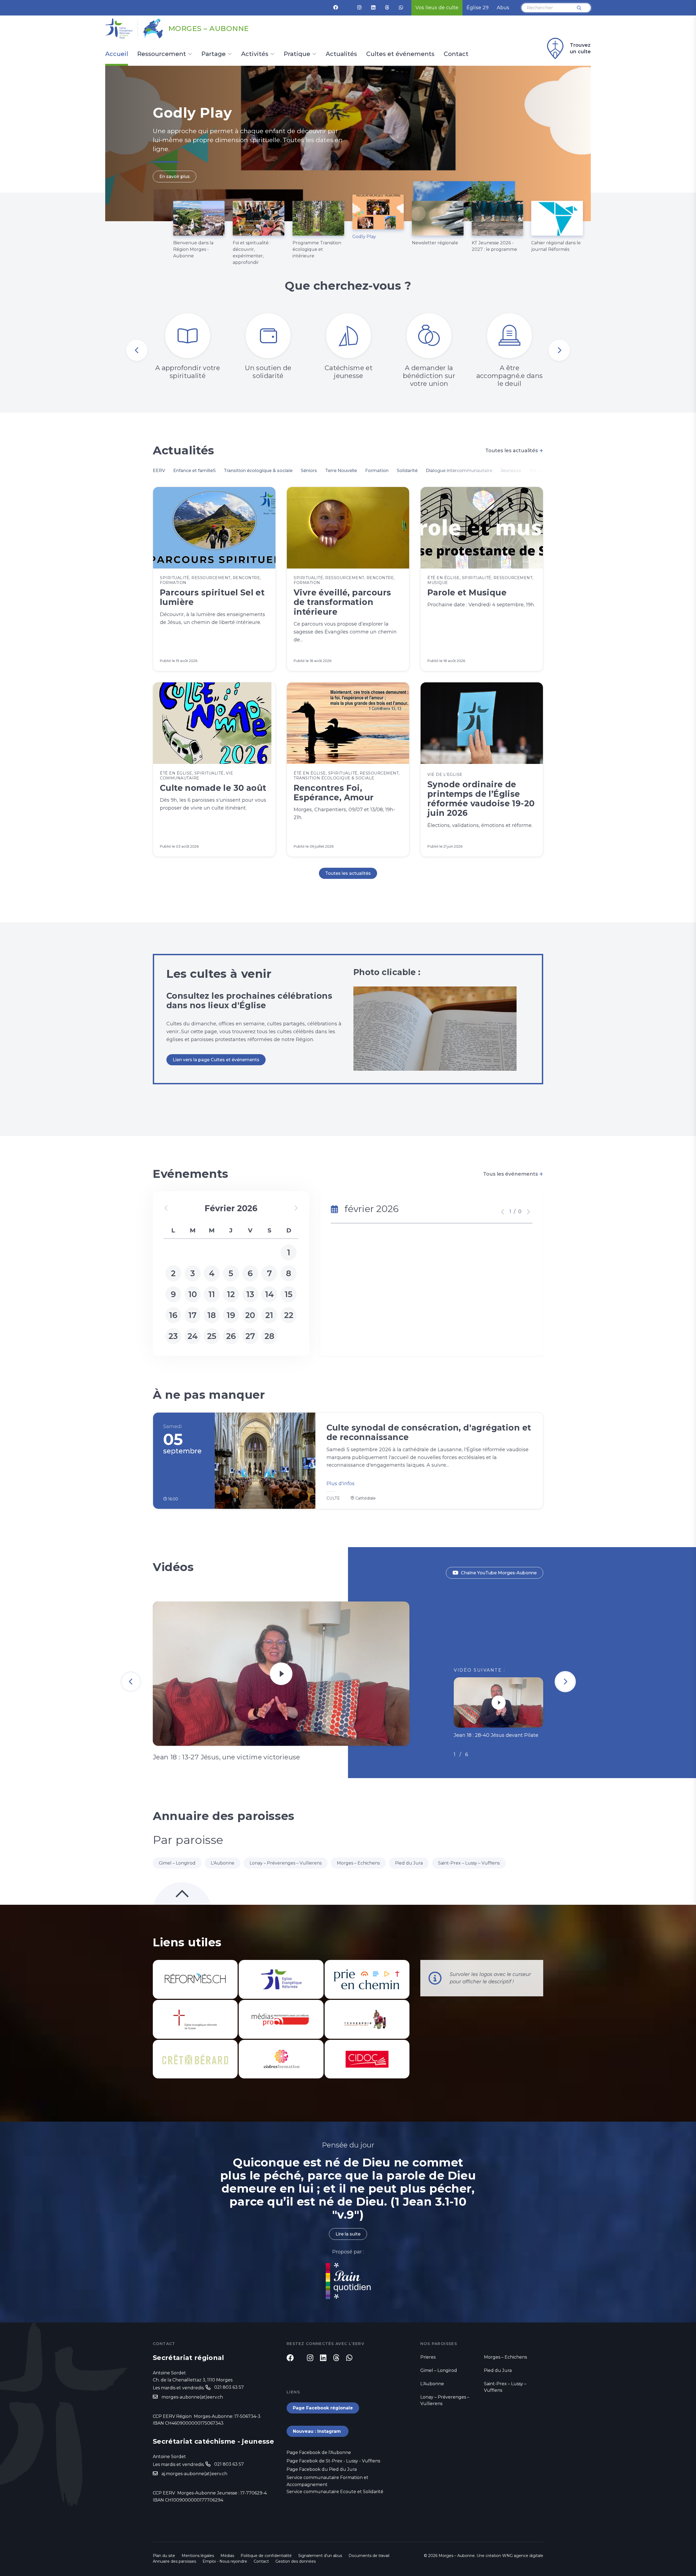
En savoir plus (175, 177)
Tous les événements (513, 1174)
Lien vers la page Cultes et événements (216, 1060)
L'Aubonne (223, 1863)
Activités (255, 54)
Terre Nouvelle (341, 471)
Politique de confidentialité (266, 2556)
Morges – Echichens (358, 1863)
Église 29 (478, 8)
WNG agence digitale (523, 2556)
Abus (503, 8)
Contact (456, 54)
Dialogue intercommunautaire (459, 471)
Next (559, 350)
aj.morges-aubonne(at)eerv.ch (194, 2474)
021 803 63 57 (229, 2387)
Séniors (309, 471)
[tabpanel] (348, 143)
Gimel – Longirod (177, 1863)
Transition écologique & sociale (258, 471)
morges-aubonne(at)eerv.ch (192, 2397)
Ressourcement (162, 54)
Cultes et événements (400, 54)
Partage (214, 54)
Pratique (297, 54)
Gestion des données (296, 2561)
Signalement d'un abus (320, 2556)
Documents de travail (369, 2556)
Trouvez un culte (580, 48)
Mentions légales (198, 2556)
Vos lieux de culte (437, 8)
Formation (377, 471)
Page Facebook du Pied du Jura (322, 2469)
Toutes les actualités (514, 451)
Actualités (341, 54)
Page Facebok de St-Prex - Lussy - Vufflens (333, 2461)
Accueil (117, 54)
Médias (227, 2556)
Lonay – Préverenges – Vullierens (286, 1863)
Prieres (428, 2357)
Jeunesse (511, 471)
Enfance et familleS (194, 471)
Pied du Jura (409, 1863)
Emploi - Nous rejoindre (225, 2561)
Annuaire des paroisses (174, 2561)
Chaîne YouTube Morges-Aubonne (499, 1573)
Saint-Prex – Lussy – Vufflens (469, 1863)
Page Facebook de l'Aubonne (319, 2452)
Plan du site (164, 2556)
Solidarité (407, 471)
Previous (137, 350)
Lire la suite (348, 2234)
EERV (159, 471)
